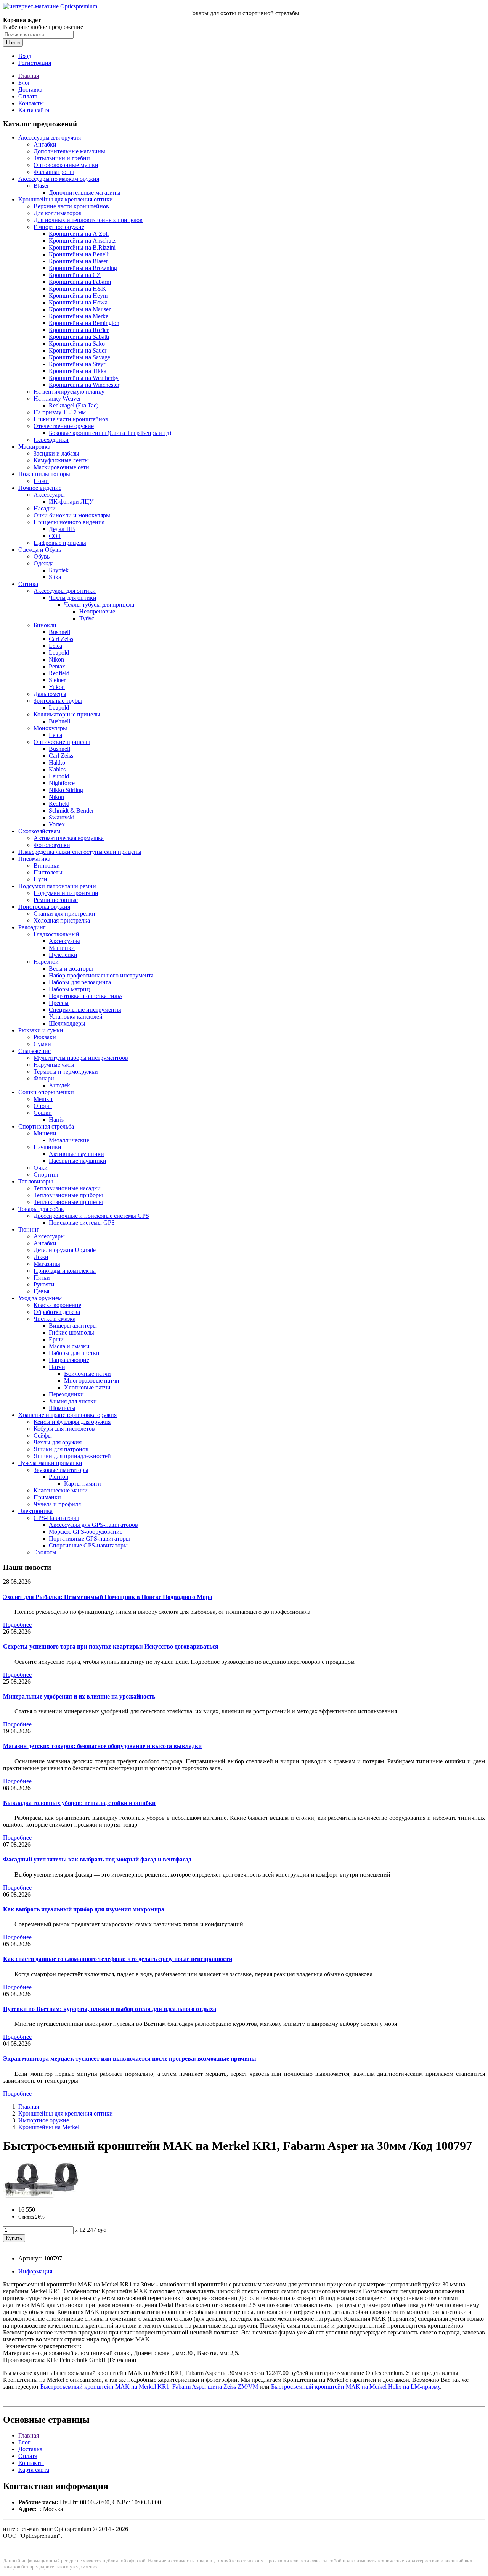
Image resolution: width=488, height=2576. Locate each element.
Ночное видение (40, 488)
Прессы (59, 1003)
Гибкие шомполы (71, 1332)
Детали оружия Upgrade (65, 1250)
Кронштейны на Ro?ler (79, 330)
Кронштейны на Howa (78, 302)
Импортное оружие (59, 227)
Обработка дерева (57, 1312)
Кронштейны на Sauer (78, 350)
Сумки (42, 1044)
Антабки (45, 144)
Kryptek (59, 570)
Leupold (59, 653)
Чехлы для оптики (73, 598)
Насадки (45, 508)
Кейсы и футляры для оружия (72, 1422)
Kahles (57, 769)
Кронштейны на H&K (78, 289)
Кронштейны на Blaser (78, 261)
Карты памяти (83, 1484)
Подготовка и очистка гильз (86, 996)
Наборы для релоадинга (80, 982)
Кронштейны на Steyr (77, 364)
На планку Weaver (57, 398)
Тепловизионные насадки (67, 1188)
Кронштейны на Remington (84, 323)
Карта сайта (34, 110)
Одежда (44, 563)
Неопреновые (97, 611)
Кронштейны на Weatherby (84, 378)
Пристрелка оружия (44, 907)
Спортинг (47, 1174)
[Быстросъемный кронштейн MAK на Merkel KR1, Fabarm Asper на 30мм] (41, 2197)
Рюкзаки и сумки (41, 1030)
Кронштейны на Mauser (80, 309)
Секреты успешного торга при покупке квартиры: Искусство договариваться (111, 1646)
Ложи (41, 1257)
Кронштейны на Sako (77, 344)
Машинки (62, 948)
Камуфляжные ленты (61, 460)
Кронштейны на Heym (78, 295)
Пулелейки (63, 955)
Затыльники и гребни (62, 158)
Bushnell (59, 632)
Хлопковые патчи (87, 1387)
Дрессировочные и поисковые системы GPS (91, 1216)
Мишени (45, 1133)
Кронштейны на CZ (75, 275)
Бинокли (45, 625)
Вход (25, 56)
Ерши (56, 1339)
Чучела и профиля (57, 1504)
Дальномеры (50, 694)
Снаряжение (35, 1051)
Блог (24, 83)
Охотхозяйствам (39, 831)
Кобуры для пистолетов (64, 1429)
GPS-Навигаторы (56, 1518)
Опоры (43, 1106)
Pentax (57, 666)
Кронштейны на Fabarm (80, 282)
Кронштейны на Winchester (84, 385)
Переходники (51, 440)
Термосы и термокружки (66, 1071)
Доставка (30, 89)
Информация (35, 2271)
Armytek (59, 1085)
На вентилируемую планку (69, 392)
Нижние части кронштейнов (71, 419)
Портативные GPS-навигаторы (89, 1538)
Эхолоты (45, 1552)
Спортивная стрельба (46, 1126)
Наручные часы (54, 1065)
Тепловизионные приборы (68, 1195)
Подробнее (17, 1625)
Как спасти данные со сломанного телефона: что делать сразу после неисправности (118, 1959)
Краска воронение (57, 1305)
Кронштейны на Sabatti (79, 337)
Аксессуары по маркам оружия (59, 179)
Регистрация (35, 63)
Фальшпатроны (54, 172)
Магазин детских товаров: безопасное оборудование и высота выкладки (102, 1746)
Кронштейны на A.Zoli (79, 234)
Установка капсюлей (76, 1017)
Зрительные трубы (58, 701)
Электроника (35, 1511)
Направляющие (69, 1360)
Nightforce (62, 783)
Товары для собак (41, 1209)
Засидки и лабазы (56, 453)
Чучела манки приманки (50, 1463)
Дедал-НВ (62, 529)
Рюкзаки (45, 1037)
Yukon (57, 687)
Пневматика (34, 859)
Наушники (47, 1147)
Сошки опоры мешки (46, 1092)
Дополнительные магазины (69, 151)
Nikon (56, 659)
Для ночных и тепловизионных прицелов (88, 220)
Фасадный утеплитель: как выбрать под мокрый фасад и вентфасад (97, 1859)
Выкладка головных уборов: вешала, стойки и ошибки (79, 1803)
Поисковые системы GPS (82, 1223)
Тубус (87, 618)
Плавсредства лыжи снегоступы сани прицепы (80, 852)
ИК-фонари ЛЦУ (71, 502)
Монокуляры (50, 728)
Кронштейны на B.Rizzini (82, 247)
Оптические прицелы (62, 742)
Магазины (47, 1264)
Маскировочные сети (61, 467)
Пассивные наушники (78, 1161)
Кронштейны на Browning (83, 268)
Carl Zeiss (61, 639)
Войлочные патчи (87, 1374)
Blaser (41, 186)
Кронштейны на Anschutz (82, 241)
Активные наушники (76, 1154)
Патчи (57, 1367)
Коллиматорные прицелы (67, 714)
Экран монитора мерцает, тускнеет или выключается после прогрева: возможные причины (130, 2058)
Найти (13, 43)
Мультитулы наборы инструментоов (81, 1058)
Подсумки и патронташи (66, 893)
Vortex (57, 824)
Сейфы (43, 1435)
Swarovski (62, 817)
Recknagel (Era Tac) (74, 405)
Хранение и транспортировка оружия (67, 1415)
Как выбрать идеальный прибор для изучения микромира (84, 1909)
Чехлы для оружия (58, 1442)
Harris (56, 1120)
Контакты (31, 103)
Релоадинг (32, 927)
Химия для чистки (73, 1401)
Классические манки (61, 1490)
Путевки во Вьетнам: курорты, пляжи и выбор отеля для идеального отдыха (110, 2009)
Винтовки (47, 865)
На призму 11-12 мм (60, 412)
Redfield (59, 673)
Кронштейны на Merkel (79, 316)
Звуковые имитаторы (61, 1470)
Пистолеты (48, 872)
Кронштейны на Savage (79, 357)
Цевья (41, 1291)
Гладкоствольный (56, 934)
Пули (40, 879)
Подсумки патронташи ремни (57, 886)
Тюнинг (29, 1229)
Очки (41, 1168)
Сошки (43, 1113)
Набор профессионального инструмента (101, 975)
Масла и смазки (69, 1346)
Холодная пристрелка (62, 920)
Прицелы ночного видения (69, 522)
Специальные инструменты (85, 1010)
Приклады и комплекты (65, 1271)
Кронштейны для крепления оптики (66, 199)
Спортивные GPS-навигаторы (88, 1545)
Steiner (57, 680)
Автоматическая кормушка (69, 838)
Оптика (28, 584)
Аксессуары (49, 495)
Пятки (42, 1278)
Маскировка (34, 447)
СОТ (55, 536)
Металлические (69, 1140)
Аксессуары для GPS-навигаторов (93, 1525)
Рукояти (44, 1284)
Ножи (41, 481)
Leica (55, 646)
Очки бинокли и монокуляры (72, 515)
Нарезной (46, 962)
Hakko (57, 762)
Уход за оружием (40, 1298)
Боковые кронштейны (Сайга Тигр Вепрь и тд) (110, 433)
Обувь (42, 556)
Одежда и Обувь (40, 550)
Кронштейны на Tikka (78, 371)
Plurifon (59, 1477)
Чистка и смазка (55, 1319)
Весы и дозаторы (71, 968)
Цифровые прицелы (60, 543)
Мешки (43, 1099)
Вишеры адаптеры (73, 1326)
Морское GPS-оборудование (86, 1532)
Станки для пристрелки (64, 914)
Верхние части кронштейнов (71, 206)
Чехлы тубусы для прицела (99, 605)
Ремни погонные (56, 900)
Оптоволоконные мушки (66, 165)
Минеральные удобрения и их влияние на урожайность (79, 1696)
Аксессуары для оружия (50, 138)
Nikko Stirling (66, 790)
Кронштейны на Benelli (79, 254)
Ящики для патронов (61, 1449)
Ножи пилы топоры (44, 474)
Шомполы (62, 1408)
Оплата (28, 96)
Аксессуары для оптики (65, 591)
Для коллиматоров (58, 213)
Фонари (44, 1078)
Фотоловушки (52, 845)
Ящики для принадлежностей (72, 1456)
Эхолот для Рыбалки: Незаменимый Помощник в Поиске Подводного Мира (108, 1597)
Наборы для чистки (74, 1353)
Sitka (55, 577)
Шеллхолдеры (67, 1023)
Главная (29, 76)
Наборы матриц (69, 989)
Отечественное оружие (64, 426)
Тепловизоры (36, 1181)
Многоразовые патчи (92, 1381)
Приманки (47, 1497)
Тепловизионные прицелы (68, 1202)
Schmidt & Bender (71, 811)
